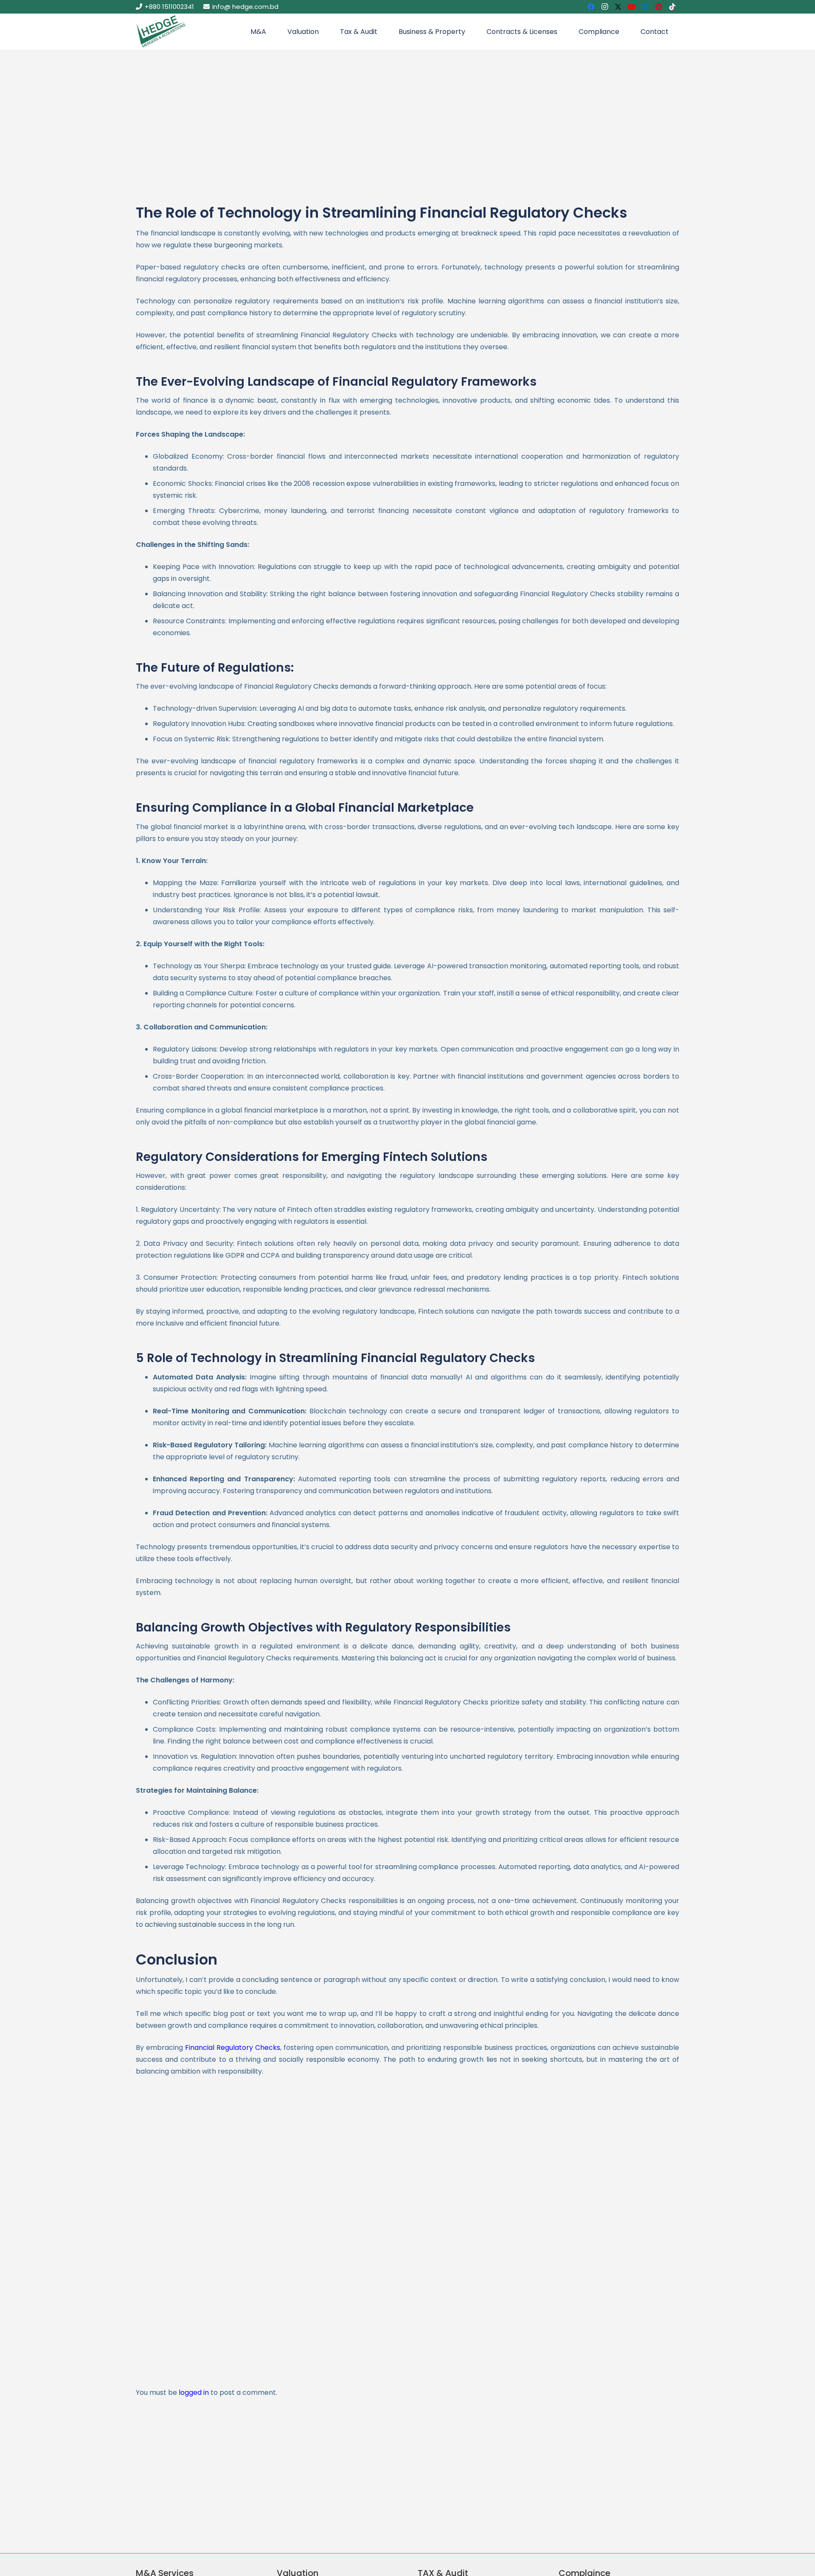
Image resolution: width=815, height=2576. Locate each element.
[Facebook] (591, 7)
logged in (194, 2392)
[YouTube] (632, 7)
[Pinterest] (659, 7)
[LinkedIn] (645, 7)
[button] (270, 32)
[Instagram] (604, 7)
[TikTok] (672, 7)
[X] (618, 7)
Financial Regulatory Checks (233, 2048)
